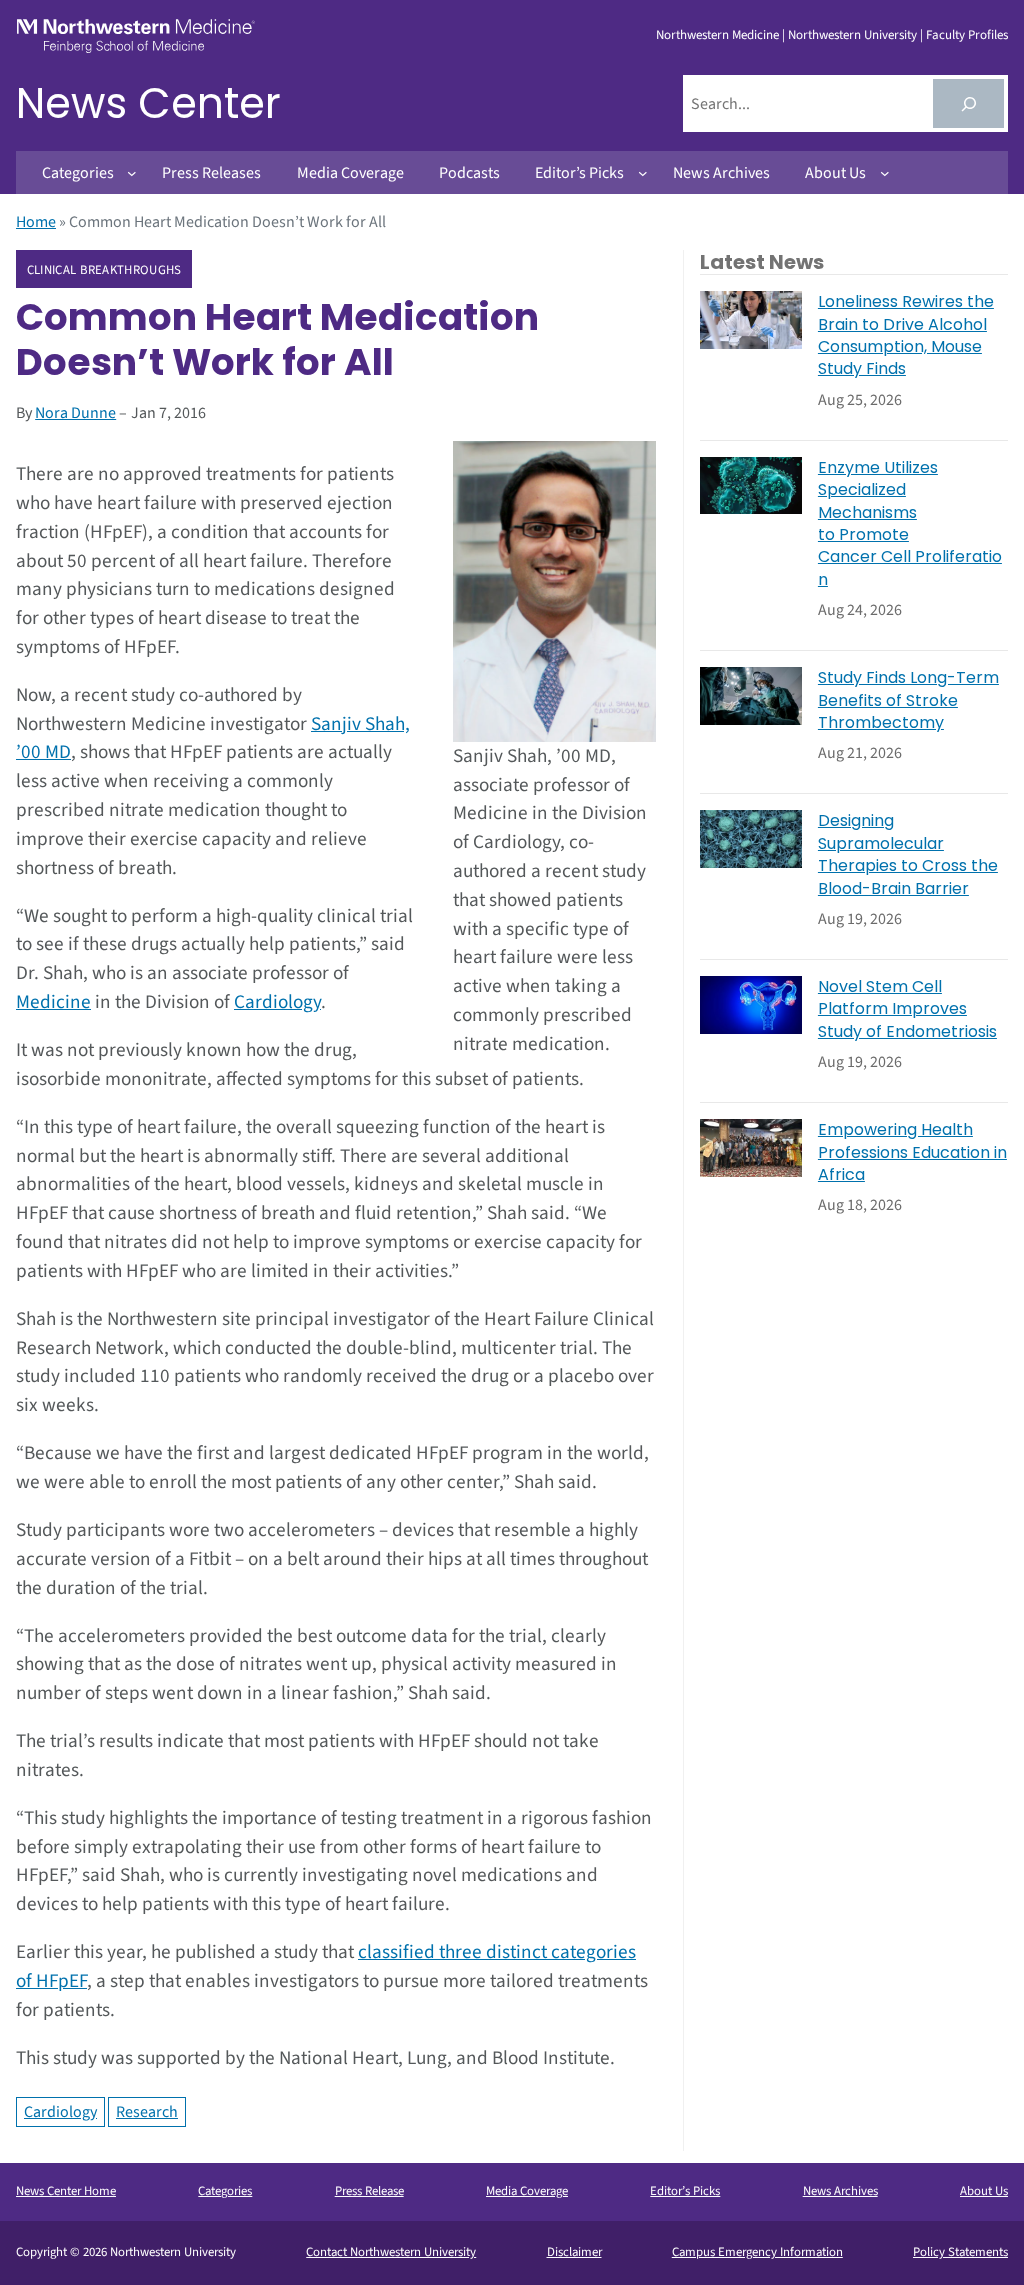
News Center (148, 103)
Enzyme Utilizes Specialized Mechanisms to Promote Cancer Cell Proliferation (910, 524)
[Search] (968, 103)
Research (147, 2112)
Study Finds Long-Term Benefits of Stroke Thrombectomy (908, 700)
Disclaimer (574, 2252)
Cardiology (277, 1002)
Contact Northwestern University (391, 2252)
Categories (225, 2191)
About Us (984, 2191)
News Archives (840, 2191)
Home (36, 222)
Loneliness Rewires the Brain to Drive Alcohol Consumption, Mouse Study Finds (906, 335)
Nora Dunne (75, 413)
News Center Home (66, 2191)
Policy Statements (960, 2252)
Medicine (53, 1002)
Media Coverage (527, 2191)
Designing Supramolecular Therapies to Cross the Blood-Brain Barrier (908, 854)
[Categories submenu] (132, 173)
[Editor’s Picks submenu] (643, 173)
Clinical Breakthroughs (104, 270)
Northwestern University (852, 35)
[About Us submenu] (885, 173)
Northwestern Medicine (717, 35)
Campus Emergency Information (757, 2252)
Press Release (369, 2191)
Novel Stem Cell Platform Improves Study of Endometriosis (907, 1009)
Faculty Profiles (967, 35)
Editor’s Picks (685, 2191)
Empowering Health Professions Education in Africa (912, 1152)
